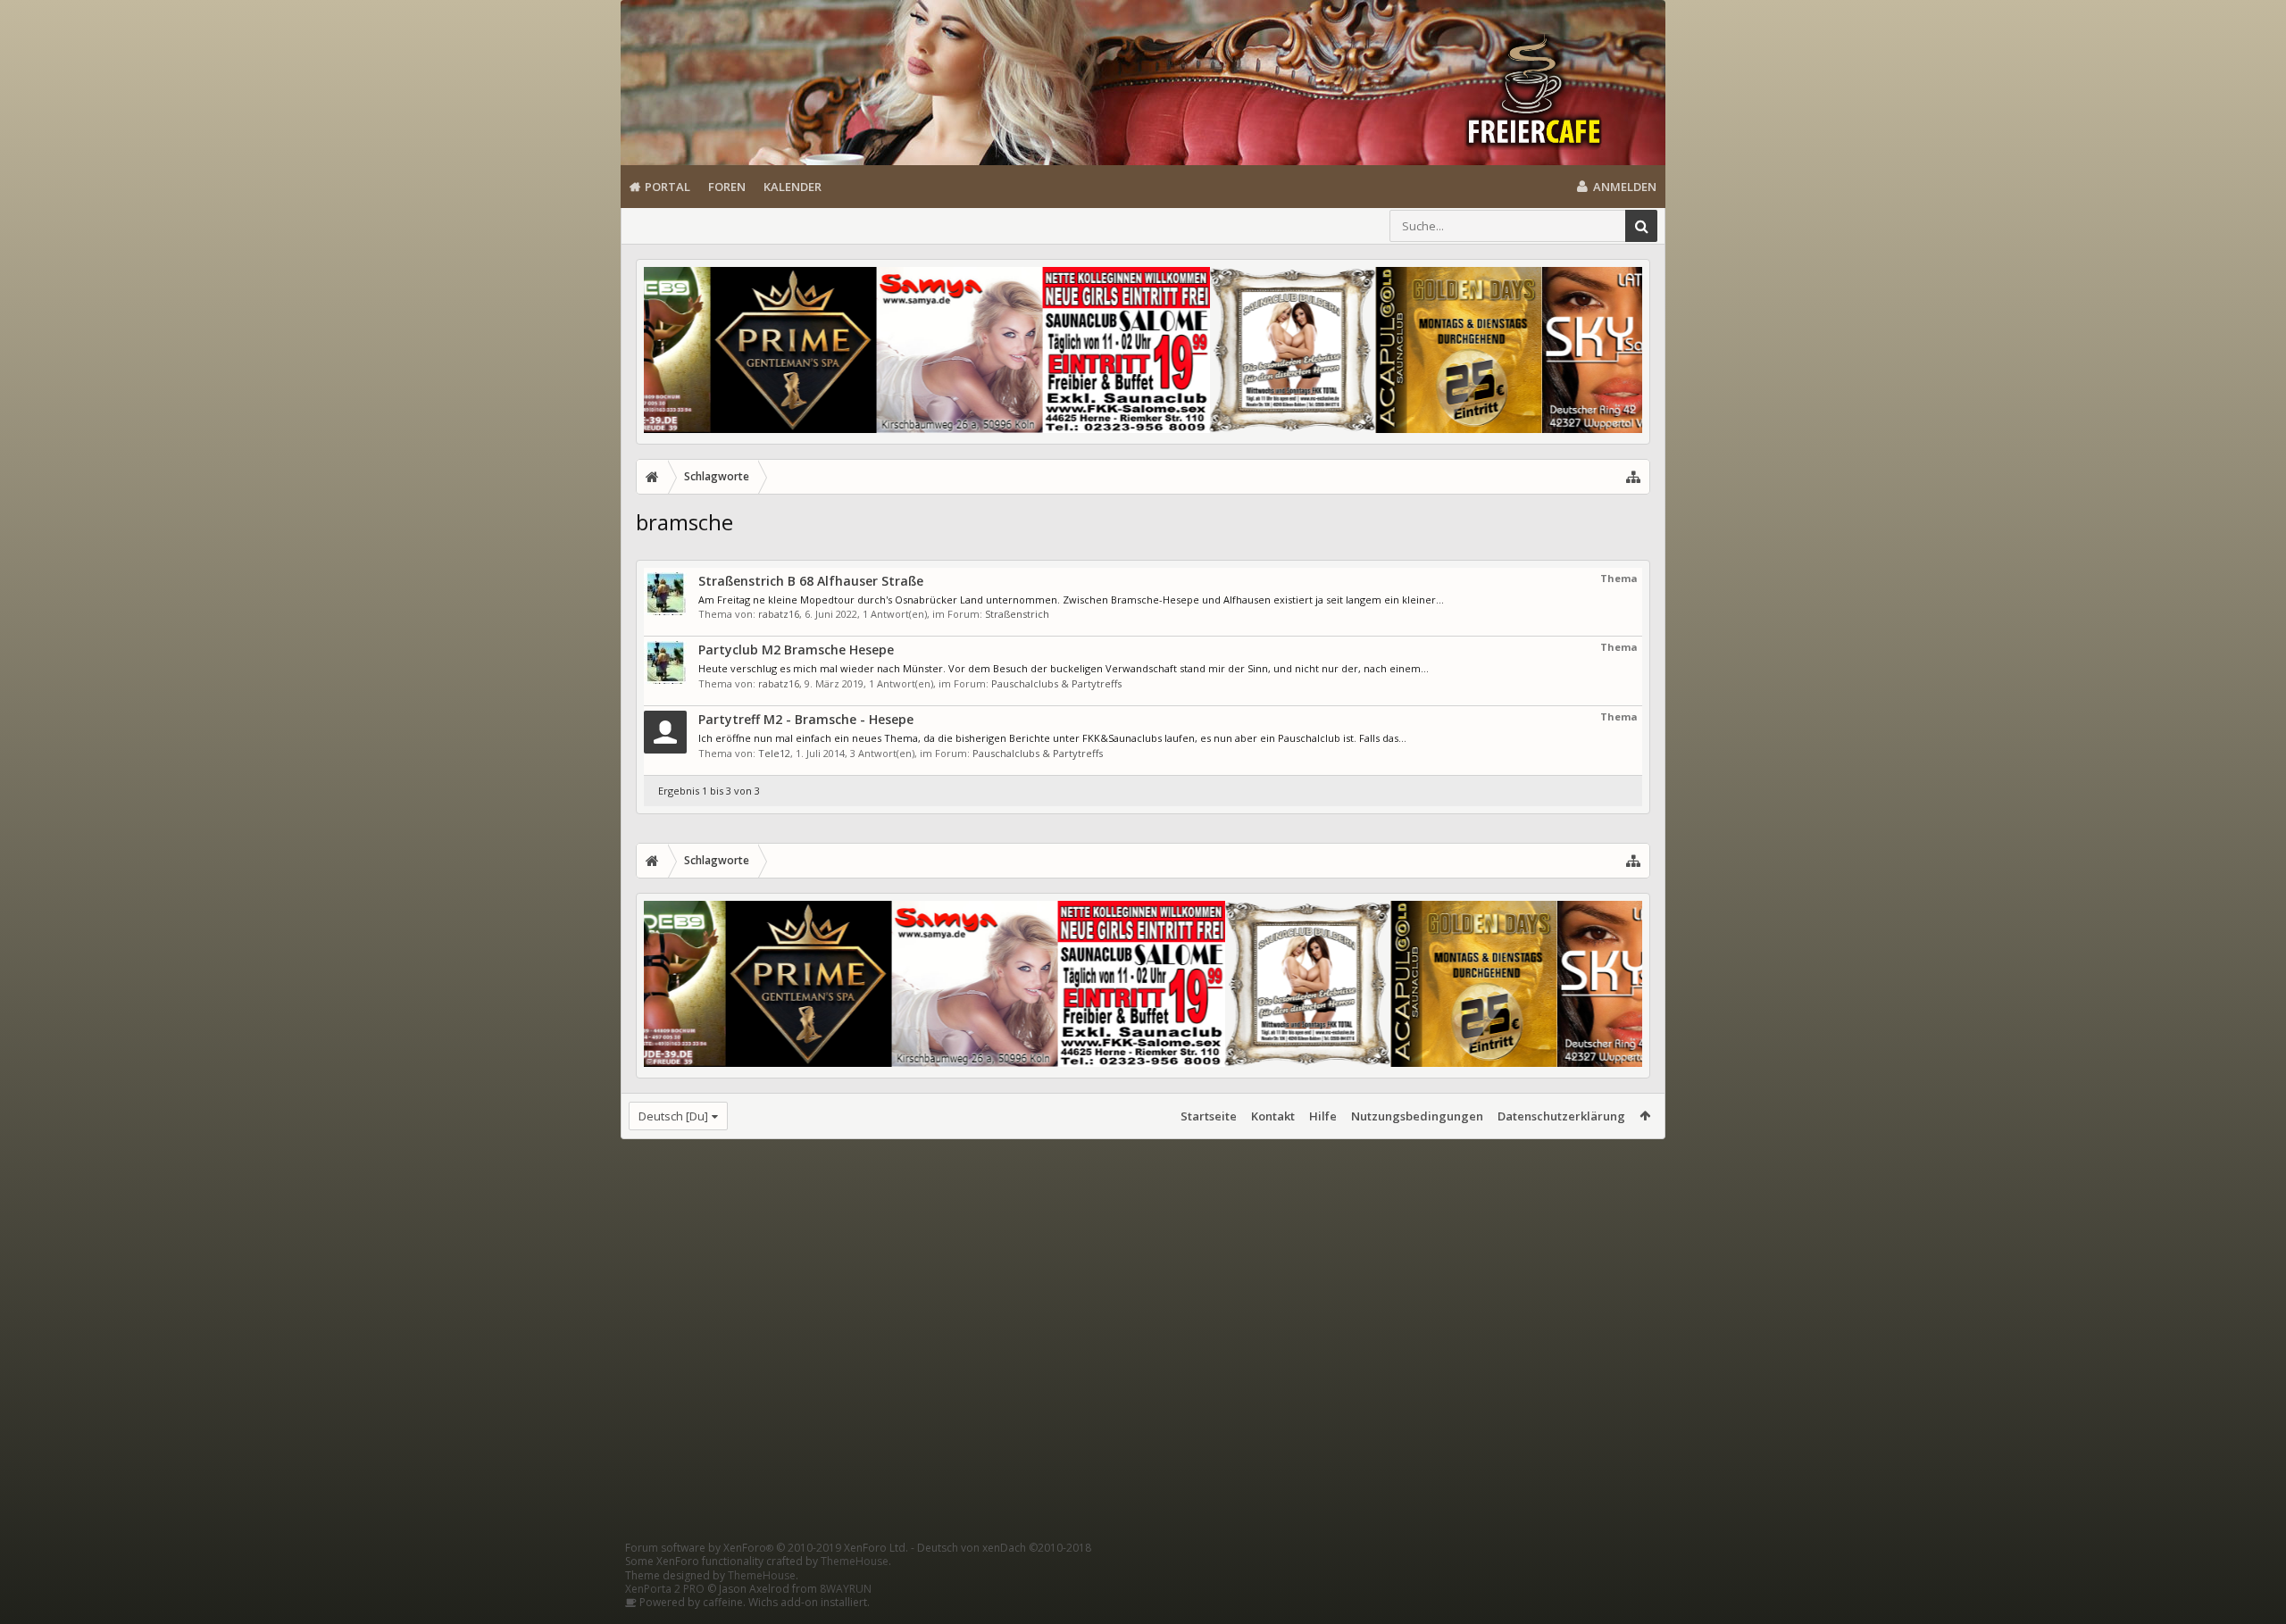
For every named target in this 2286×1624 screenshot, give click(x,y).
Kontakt (1273, 1116)
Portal (667, 187)
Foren (727, 187)
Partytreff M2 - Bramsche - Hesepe (806, 719)
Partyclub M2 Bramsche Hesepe (796, 650)
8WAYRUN (846, 1589)
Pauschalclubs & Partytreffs (1056, 683)
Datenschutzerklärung (1561, 1116)
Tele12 (774, 753)
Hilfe (1323, 1116)
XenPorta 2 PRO (665, 1589)
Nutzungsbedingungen (1417, 1116)
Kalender (793, 187)
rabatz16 (779, 614)
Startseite (1209, 1116)
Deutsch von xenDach (1004, 1548)
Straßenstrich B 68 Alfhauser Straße (811, 581)
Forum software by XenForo (767, 1548)
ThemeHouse (855, 1561)
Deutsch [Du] (673, 1116)
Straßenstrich (1017, 614)
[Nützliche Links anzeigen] (1633, 477)
